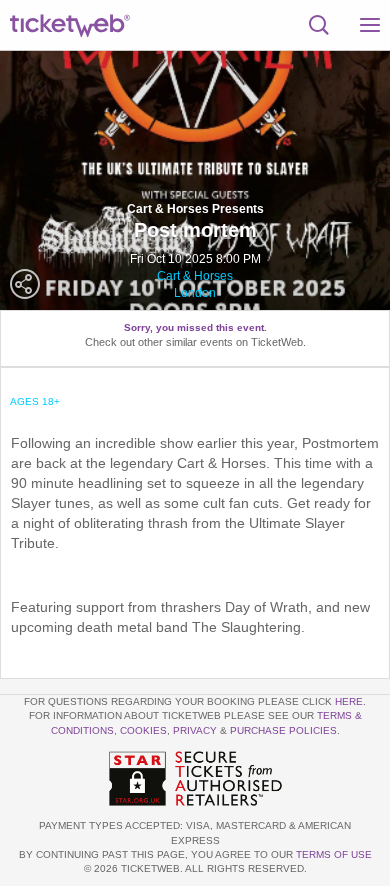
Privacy (195, 730)
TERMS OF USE (334, 854)
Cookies (143, 730)
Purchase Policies (283, 730)
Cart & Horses (195, 276)
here (349, 701)
